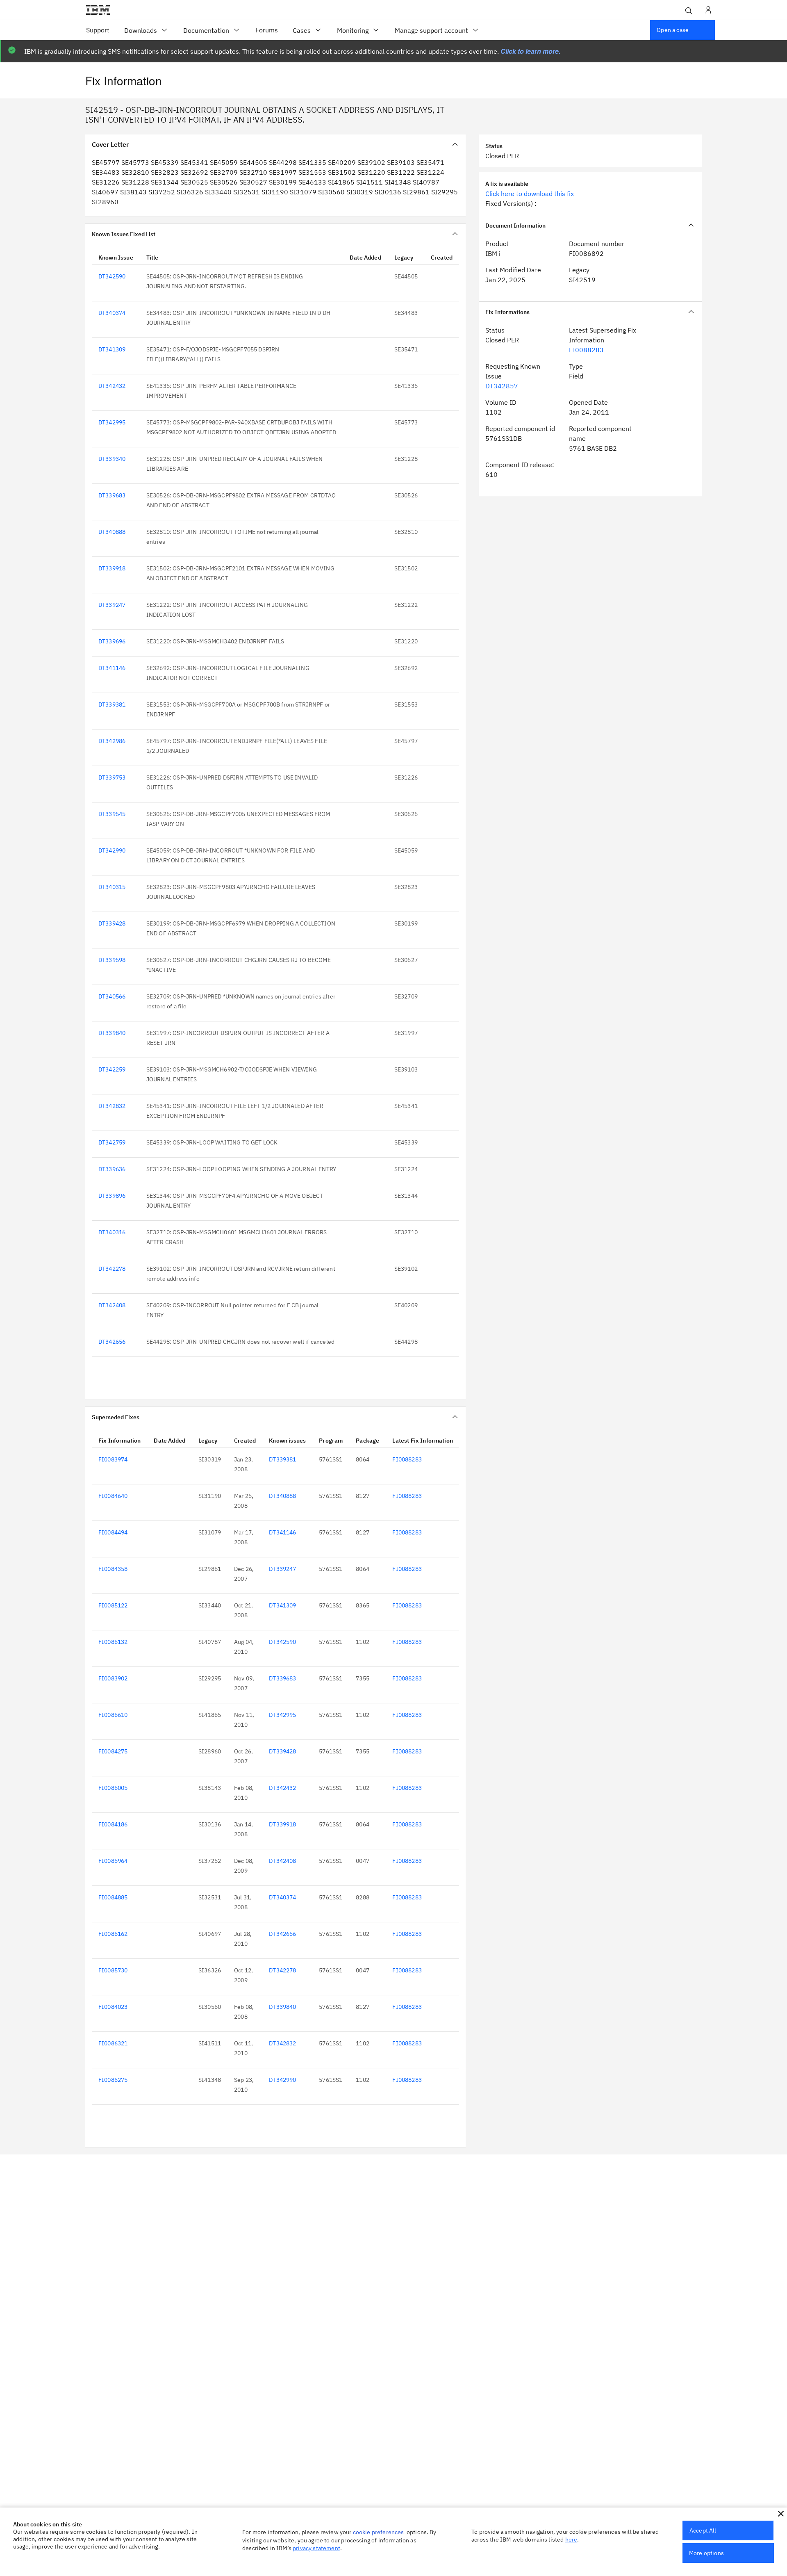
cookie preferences (379, 2532)
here (571, 2540)
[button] (781, 2514)
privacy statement (316, 2548)
